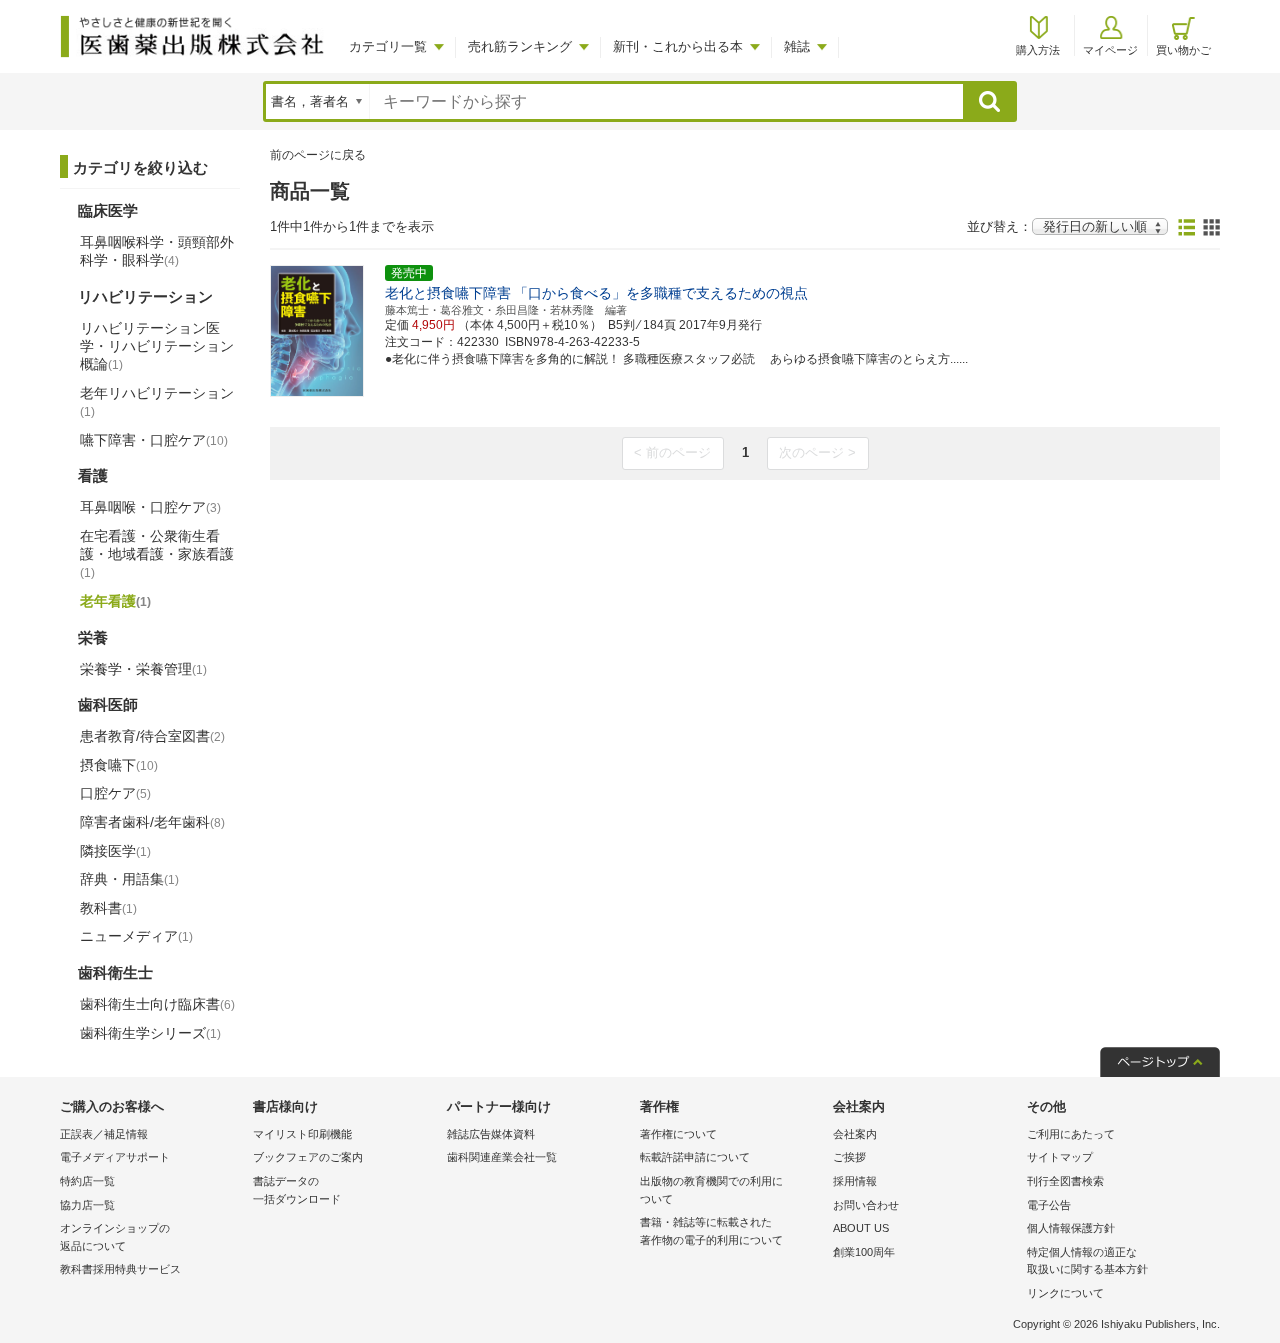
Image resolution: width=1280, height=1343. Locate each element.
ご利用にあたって (1071, 1134)
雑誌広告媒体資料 (491, 1134)
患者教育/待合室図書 (152, 736)
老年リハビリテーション (157, 402)
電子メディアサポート (115, 1157)
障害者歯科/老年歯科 (152, 822)
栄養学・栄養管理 (143, 669)
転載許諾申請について (695, 1157)
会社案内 (855, 1134)
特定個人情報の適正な (1087, 1261)
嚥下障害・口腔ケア (154, 440)
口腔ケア (115, 793)
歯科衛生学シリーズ (150, 1033)
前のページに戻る (318, 155)
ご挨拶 (849, 1157)
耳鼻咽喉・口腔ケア (150, 507)
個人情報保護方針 (1071, 1228)
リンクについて (1065, 1293)
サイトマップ (1060, 1157)
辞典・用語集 (129, 879)
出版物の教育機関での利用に (711, 1190)
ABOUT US (861, 1228)
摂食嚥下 (119, 765)
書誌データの (297, 1190)
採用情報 (855, 1181)
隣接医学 (115, 851)
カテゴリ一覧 (388, 46)
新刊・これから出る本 (678, 46)
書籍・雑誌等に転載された (711, 1231)
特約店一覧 (87, 1181)
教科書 (108, 908)
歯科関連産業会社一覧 (502, 1157)
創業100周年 (864, 1252)
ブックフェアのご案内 (308, 1157)
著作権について (678, 1134)
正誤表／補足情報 (104, 1134)
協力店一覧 (87, 1205)
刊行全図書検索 (1065, 1181)
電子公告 (1049, 1205)
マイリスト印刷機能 (302, 1134)
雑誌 (797, 46)
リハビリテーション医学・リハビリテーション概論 (157, 346)
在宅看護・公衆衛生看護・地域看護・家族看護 (157, 554)
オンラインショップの (115, 1237)
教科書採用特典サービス (120, 1269)
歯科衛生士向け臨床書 (157, 1004)
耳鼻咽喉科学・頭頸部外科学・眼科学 (157, 251)
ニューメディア (136, 936)
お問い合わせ (866, 1205)
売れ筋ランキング (520, 46)
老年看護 (115, 601)
